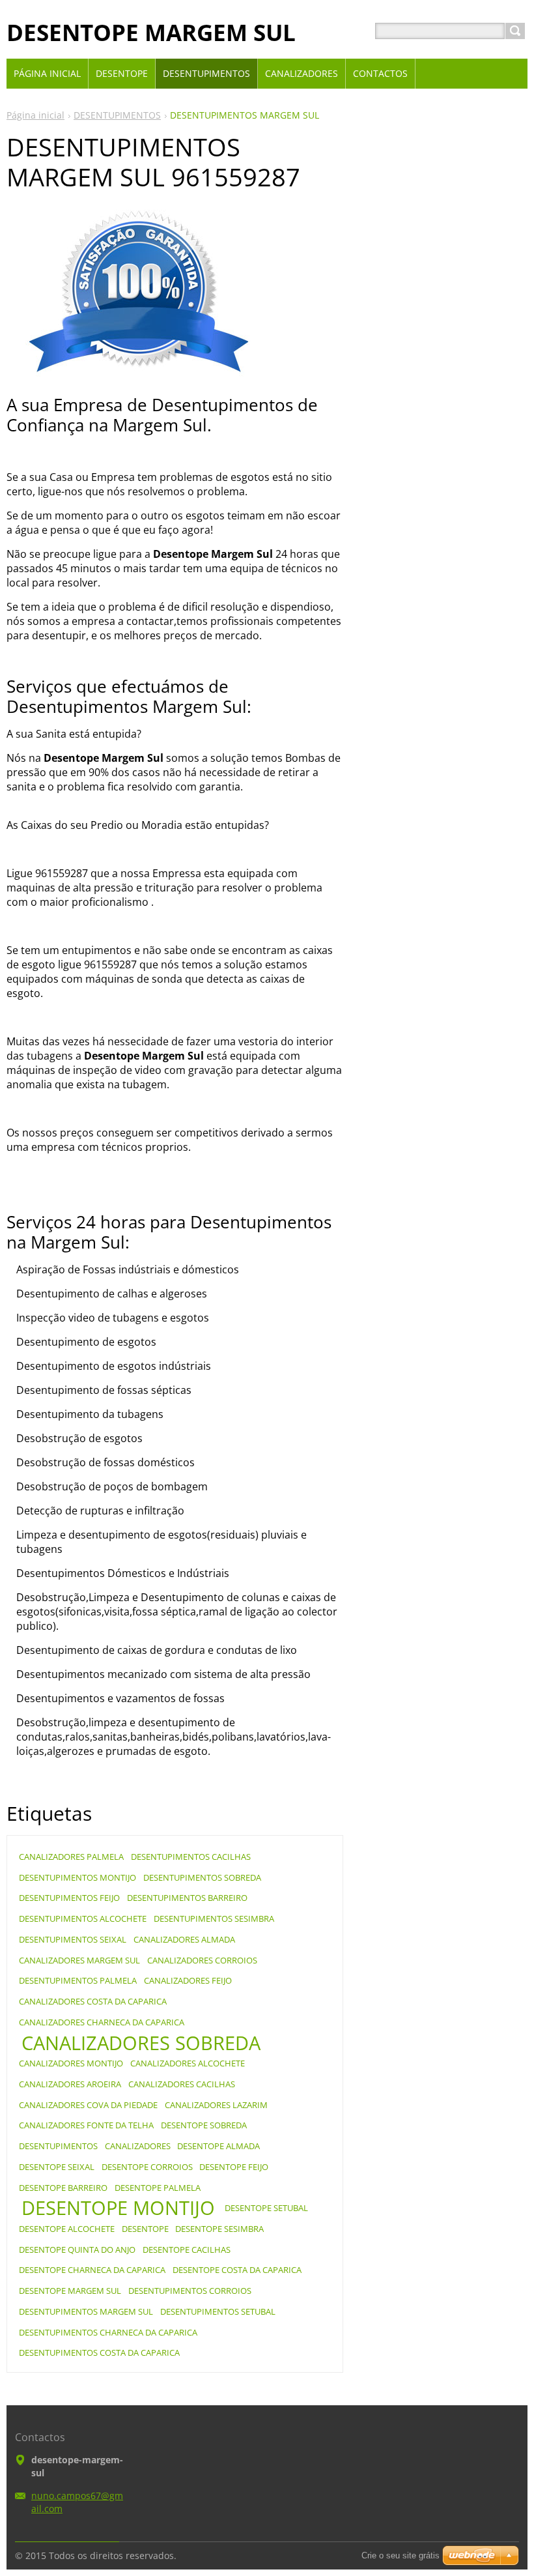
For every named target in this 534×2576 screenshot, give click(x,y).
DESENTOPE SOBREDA (204, 2125)
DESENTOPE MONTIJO (118, 2208)
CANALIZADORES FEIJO (188, 1980)
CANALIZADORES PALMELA (71, 1857)
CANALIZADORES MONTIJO (71, 2063)
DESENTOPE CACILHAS (187, 2250)
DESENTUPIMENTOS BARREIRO (187, 1898)
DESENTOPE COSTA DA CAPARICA (237, 2270)
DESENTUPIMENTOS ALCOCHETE (83, 1918)
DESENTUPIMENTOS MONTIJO (77, 1877)
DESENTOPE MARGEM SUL (70, 2291)
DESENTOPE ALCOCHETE (67, 2229)
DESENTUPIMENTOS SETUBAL (218, 2311)
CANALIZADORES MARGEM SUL (79, 1960)
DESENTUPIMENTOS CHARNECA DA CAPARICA (108, 2332)
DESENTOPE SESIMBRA (219, 2229)
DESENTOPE (145, 2229)
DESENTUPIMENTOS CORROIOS (190, 2291)
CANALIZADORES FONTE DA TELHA (86, 2125)
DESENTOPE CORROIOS (147, 2167)
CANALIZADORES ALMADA (184, 1939)
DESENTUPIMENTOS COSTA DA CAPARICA (99, 2352)
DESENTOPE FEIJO (234, 2167)
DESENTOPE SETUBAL (266, 2208)
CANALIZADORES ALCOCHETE (188, 2063)
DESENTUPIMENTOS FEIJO (69, 1898)
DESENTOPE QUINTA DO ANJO (77, 2250)
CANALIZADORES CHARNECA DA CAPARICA (102, 2022)
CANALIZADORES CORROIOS (202, 1960)
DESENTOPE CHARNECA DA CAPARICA (92, 2270)
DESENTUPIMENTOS (117, 115)
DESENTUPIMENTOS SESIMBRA (214, 1918)
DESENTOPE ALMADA (218, 2146)
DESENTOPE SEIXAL (57, 2167)
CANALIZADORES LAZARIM (216, 2105)
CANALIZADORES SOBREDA (141, 2043)
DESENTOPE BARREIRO (63, 2188)
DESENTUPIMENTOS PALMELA (78, 1980)
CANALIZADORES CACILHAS (182, 2084)
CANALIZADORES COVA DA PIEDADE (88, 2105)
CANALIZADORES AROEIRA (70, 2084)
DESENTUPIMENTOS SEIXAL (73, 1939)
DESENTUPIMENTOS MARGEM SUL (86, 2311)
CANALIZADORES (138, 2146)
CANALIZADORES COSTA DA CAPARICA (93, 2001)
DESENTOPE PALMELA (158, 2188)
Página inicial (35, 115)
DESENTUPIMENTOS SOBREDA (202, 1877)
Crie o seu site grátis (400, 2555)
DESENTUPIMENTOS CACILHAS (191, 1857)
